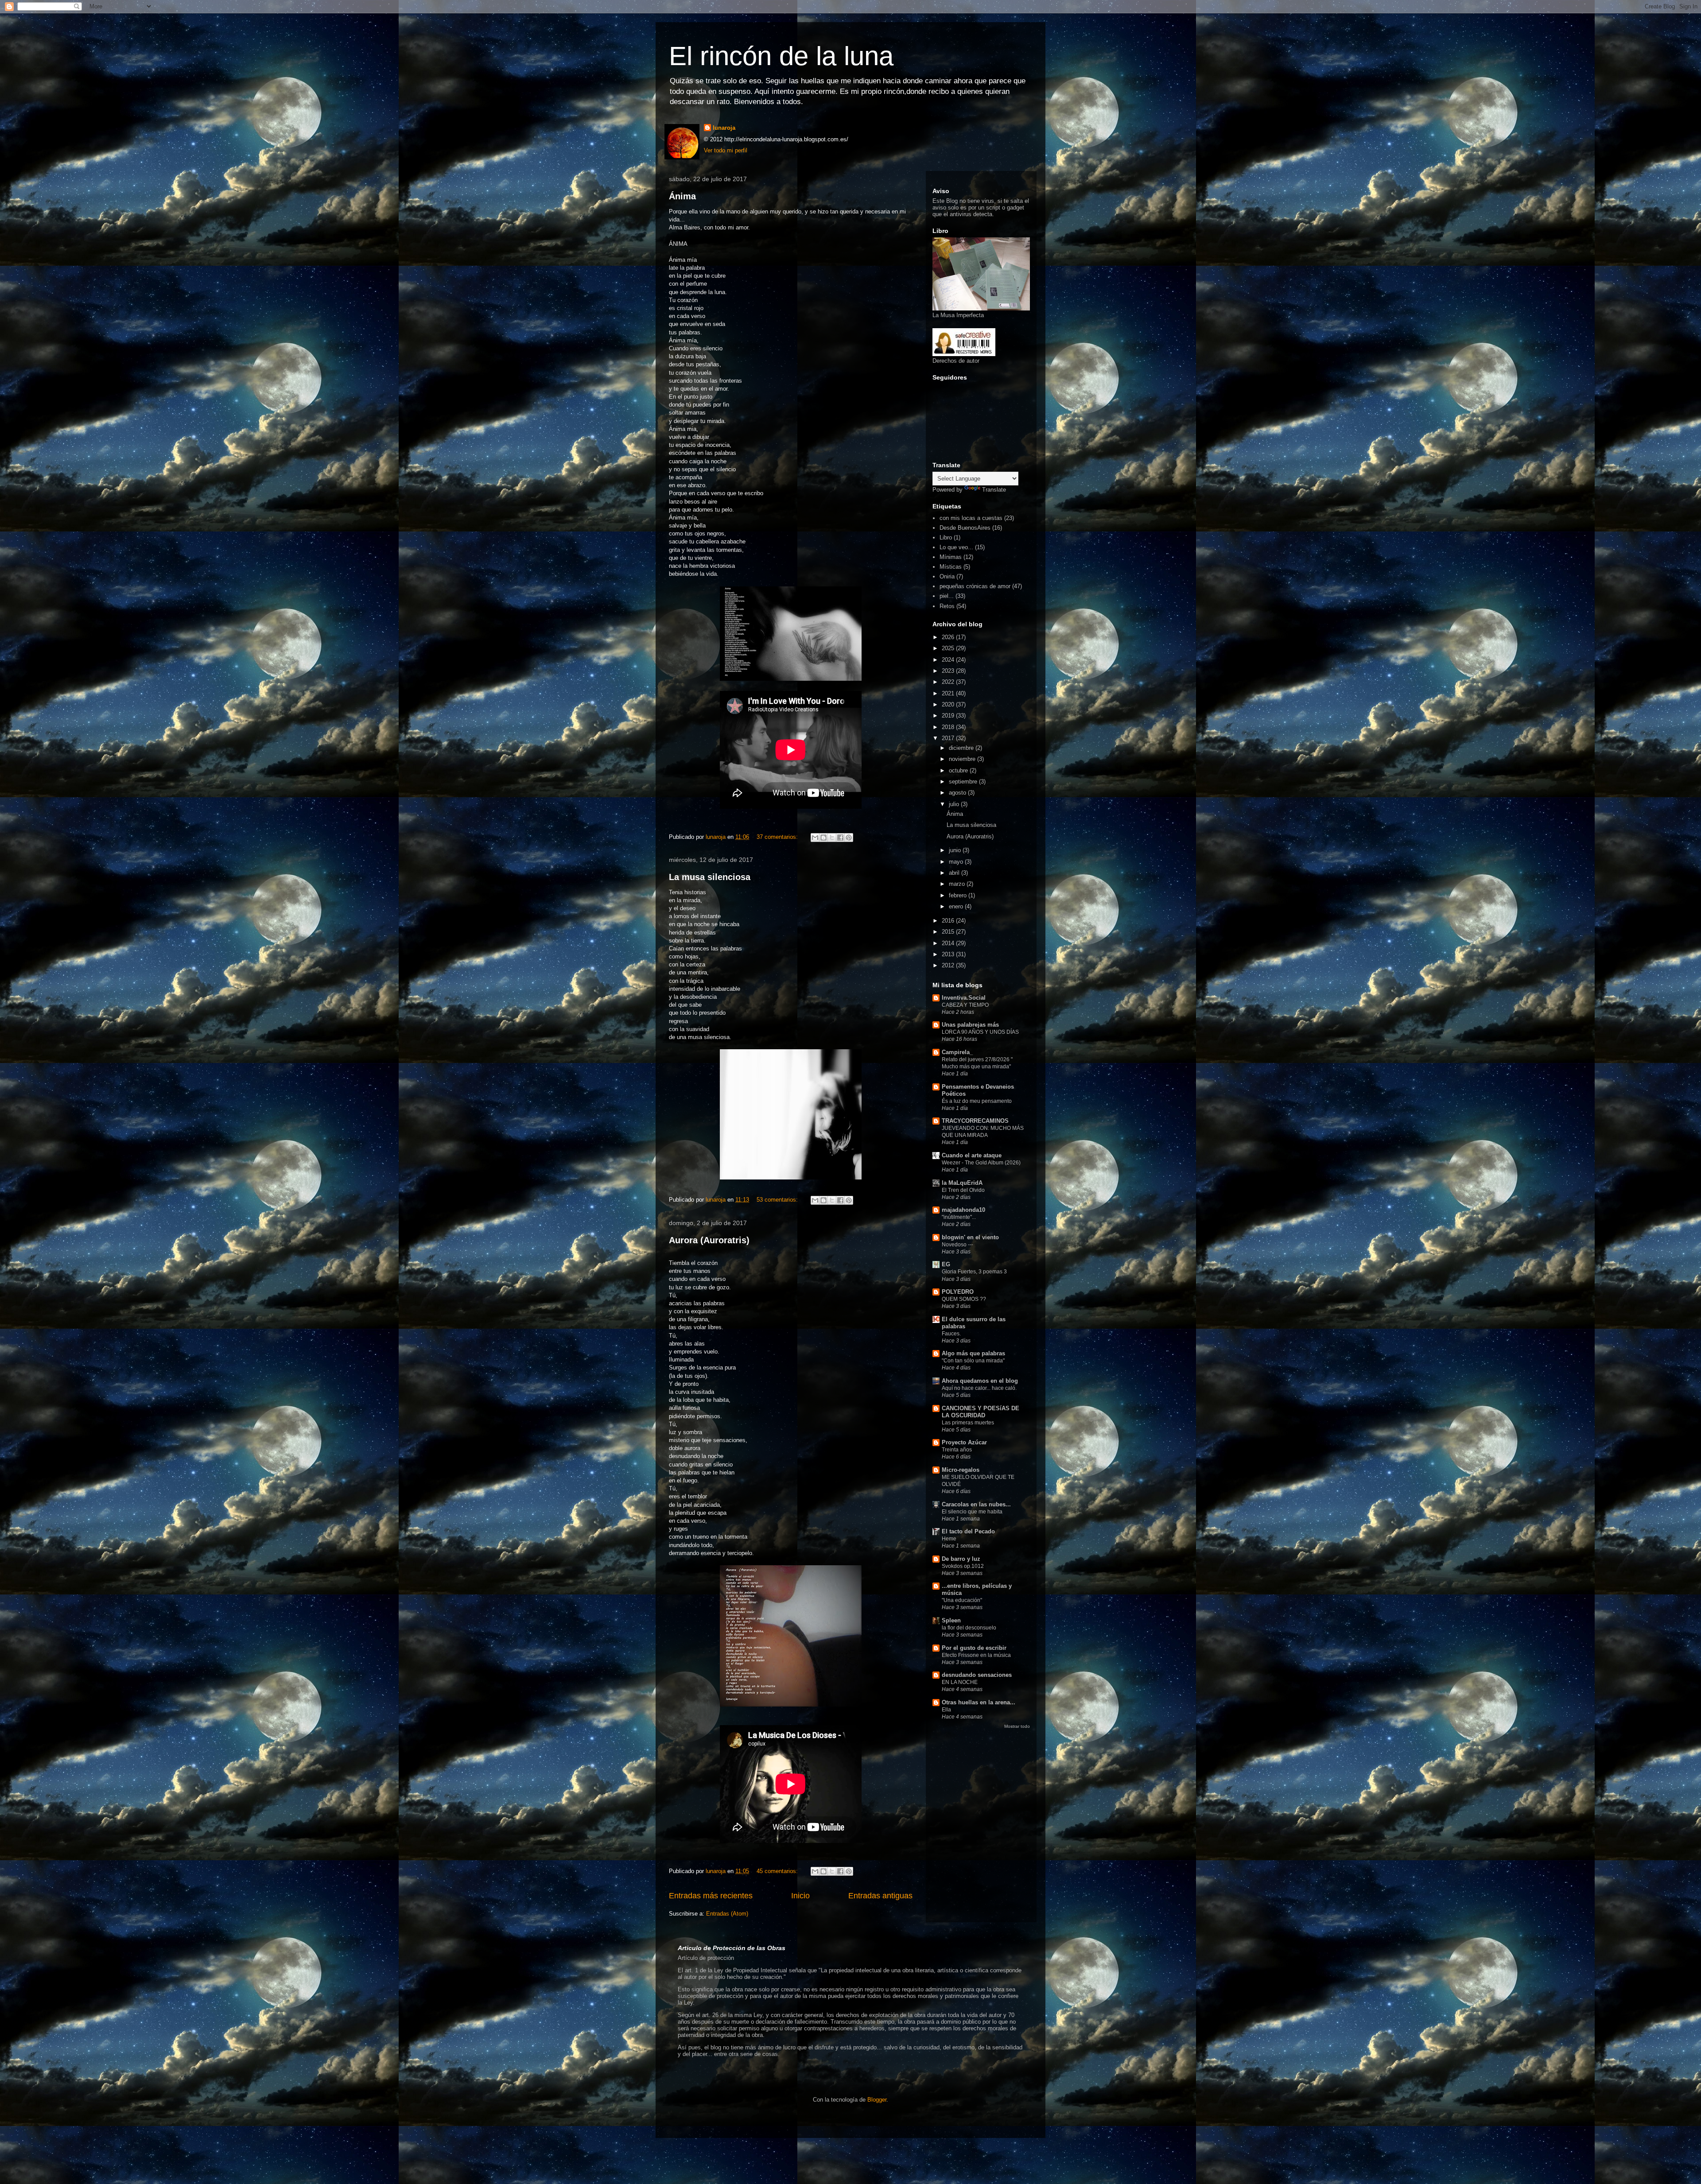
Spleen (951, 1620)
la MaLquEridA (962, 1183)
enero (957, 906)
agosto (958, 793)
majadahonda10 (963, 1210)
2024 (949, 660)
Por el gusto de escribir (974, 1648)
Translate (994, 490)
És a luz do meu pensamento (977, 1101)
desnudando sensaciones (977, 1675)
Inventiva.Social (964, 998)
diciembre (962, 748)
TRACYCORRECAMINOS (975, 1121)
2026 (949, 637)
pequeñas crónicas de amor (975, 586)
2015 (949, 932)
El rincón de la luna (781, 56)
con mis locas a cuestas (971, 518)
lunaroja (724, 128)
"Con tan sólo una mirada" (973, 1361)
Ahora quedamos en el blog (980, 1381)
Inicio (800, 1896)
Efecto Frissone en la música (976, 1655)
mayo (957, 862)
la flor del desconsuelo (969, 1628)
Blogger (877, 2100)
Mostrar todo (1017, 1726)
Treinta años (957, 1450)
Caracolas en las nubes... (976, 1504)
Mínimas (951, 557)
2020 (949, 704)
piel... (947, 596)
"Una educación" (962, 1600)
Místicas (951, 567)
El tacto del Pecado (968, 1531)
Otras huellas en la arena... (979, 1702)
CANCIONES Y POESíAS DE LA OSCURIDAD (981, 1412)
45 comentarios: (778, 1871)
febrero (959, 895)
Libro (946, 537)
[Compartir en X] (832, 838)
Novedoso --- (957, 1245)
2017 (949, 738)
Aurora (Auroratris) (709, 1240)
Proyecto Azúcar (964, 1442)
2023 (949, 671)
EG (946, 1264)
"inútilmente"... (959, 1217)
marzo (958, 884)
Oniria (947, 576)
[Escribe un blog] (823, 838)
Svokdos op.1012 (963, 1566)
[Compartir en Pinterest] (849, 838)
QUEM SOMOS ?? (964, 1299)
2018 (949, 727)
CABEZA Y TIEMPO (965, 1005)
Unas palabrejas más (970, 1025)
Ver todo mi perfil (726, 150)
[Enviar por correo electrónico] (815, 838)
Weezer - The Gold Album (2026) (981, 1163)
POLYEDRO (958, 1292)
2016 (949, 921)
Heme (949, 1539)
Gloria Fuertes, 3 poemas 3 (974, 1272)
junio (956, 850)
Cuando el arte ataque (972, 1155)
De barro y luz (961, 1559)
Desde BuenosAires (965, 528)
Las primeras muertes (968, 1423)
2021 (949, 693)
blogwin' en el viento (970, 1237)
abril (955, 873)
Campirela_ (957, 1052)
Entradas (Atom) (727, 1914)
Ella (946, 1710)
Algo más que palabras (973, 1353)
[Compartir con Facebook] (840, 838)
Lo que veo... (956, 547)
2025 (949, 648)
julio (955, 804)
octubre (959, 770)
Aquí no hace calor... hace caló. (979, 1388)
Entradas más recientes (711, 1896)
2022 (949, 682)
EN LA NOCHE (960, 1682)
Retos (947, 606)
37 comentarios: (778, 837)
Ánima (682, 196)
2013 (949, 954)
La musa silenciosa (710, 877)
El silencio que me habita (972, 1512)
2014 (949, 943)
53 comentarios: (778, 1200)
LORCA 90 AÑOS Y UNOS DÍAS (980, 1032)
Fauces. (951, 1334)
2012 (949, 965)
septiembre (964, 782)
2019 (949, 716)
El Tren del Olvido (963, 1190)
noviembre (963, 759)
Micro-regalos (961, 1470)
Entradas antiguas (880, 1896)
